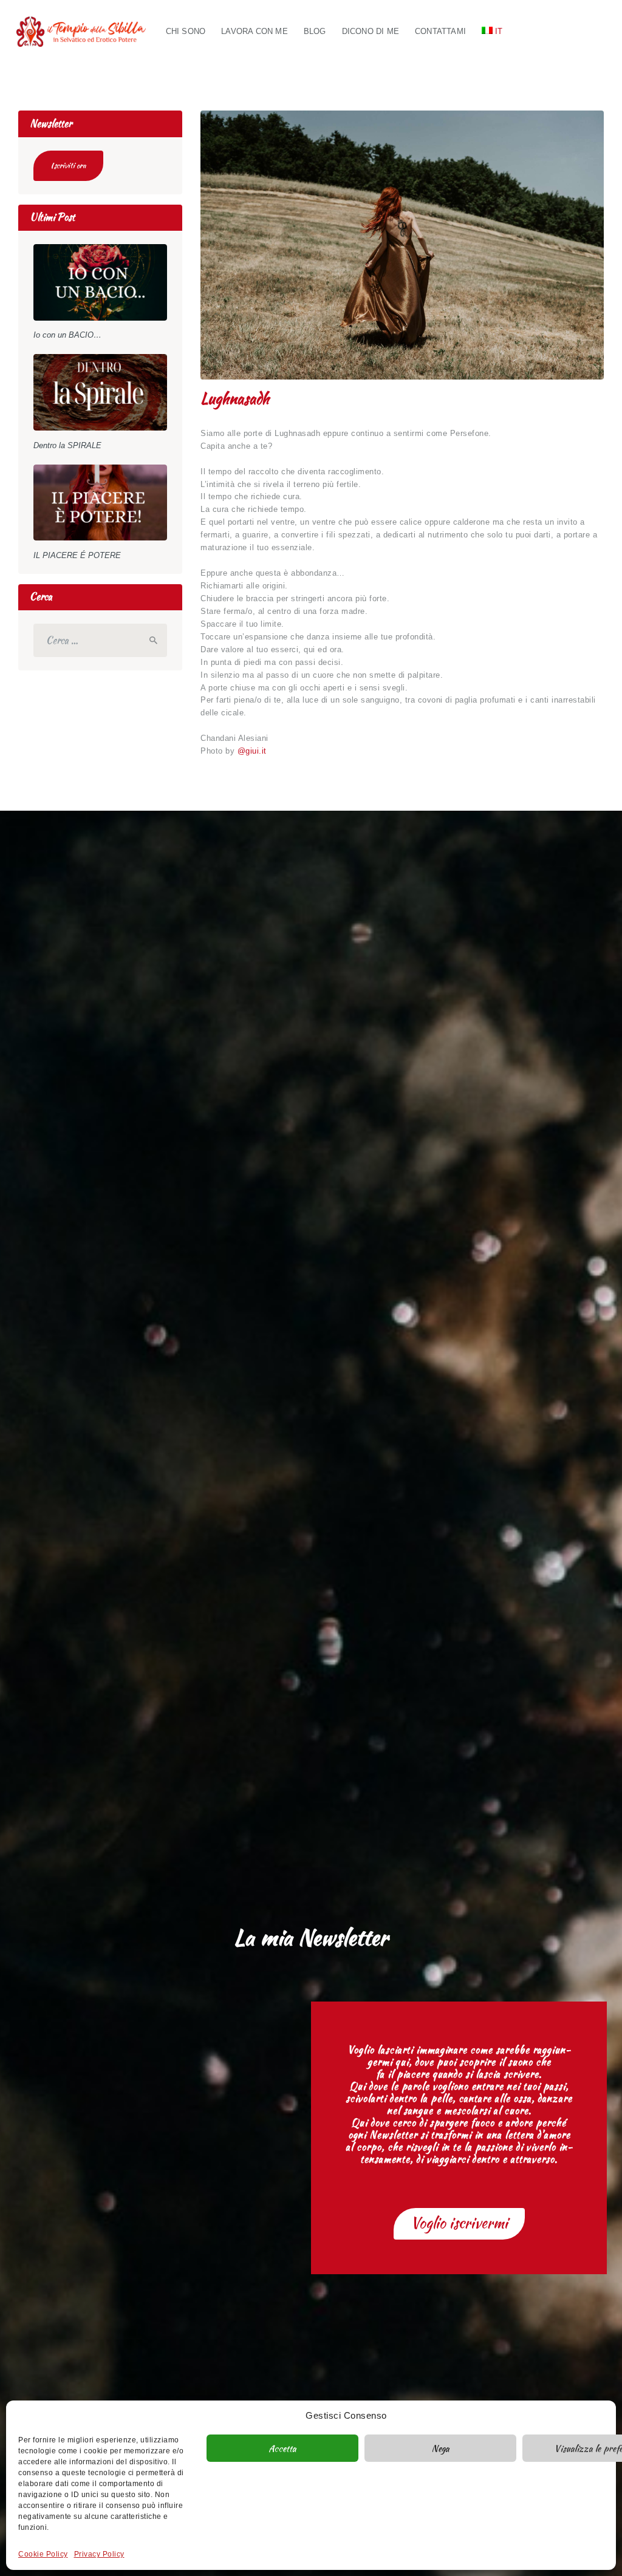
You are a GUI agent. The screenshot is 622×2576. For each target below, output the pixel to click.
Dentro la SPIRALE (67, 445)
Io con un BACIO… (67, 335)
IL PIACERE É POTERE (77, 555)
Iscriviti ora (68, 165)
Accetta (282, 2448)
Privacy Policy (99, 2554)
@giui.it (252, 751)
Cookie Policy (43, 2554)
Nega (440, 2448)
